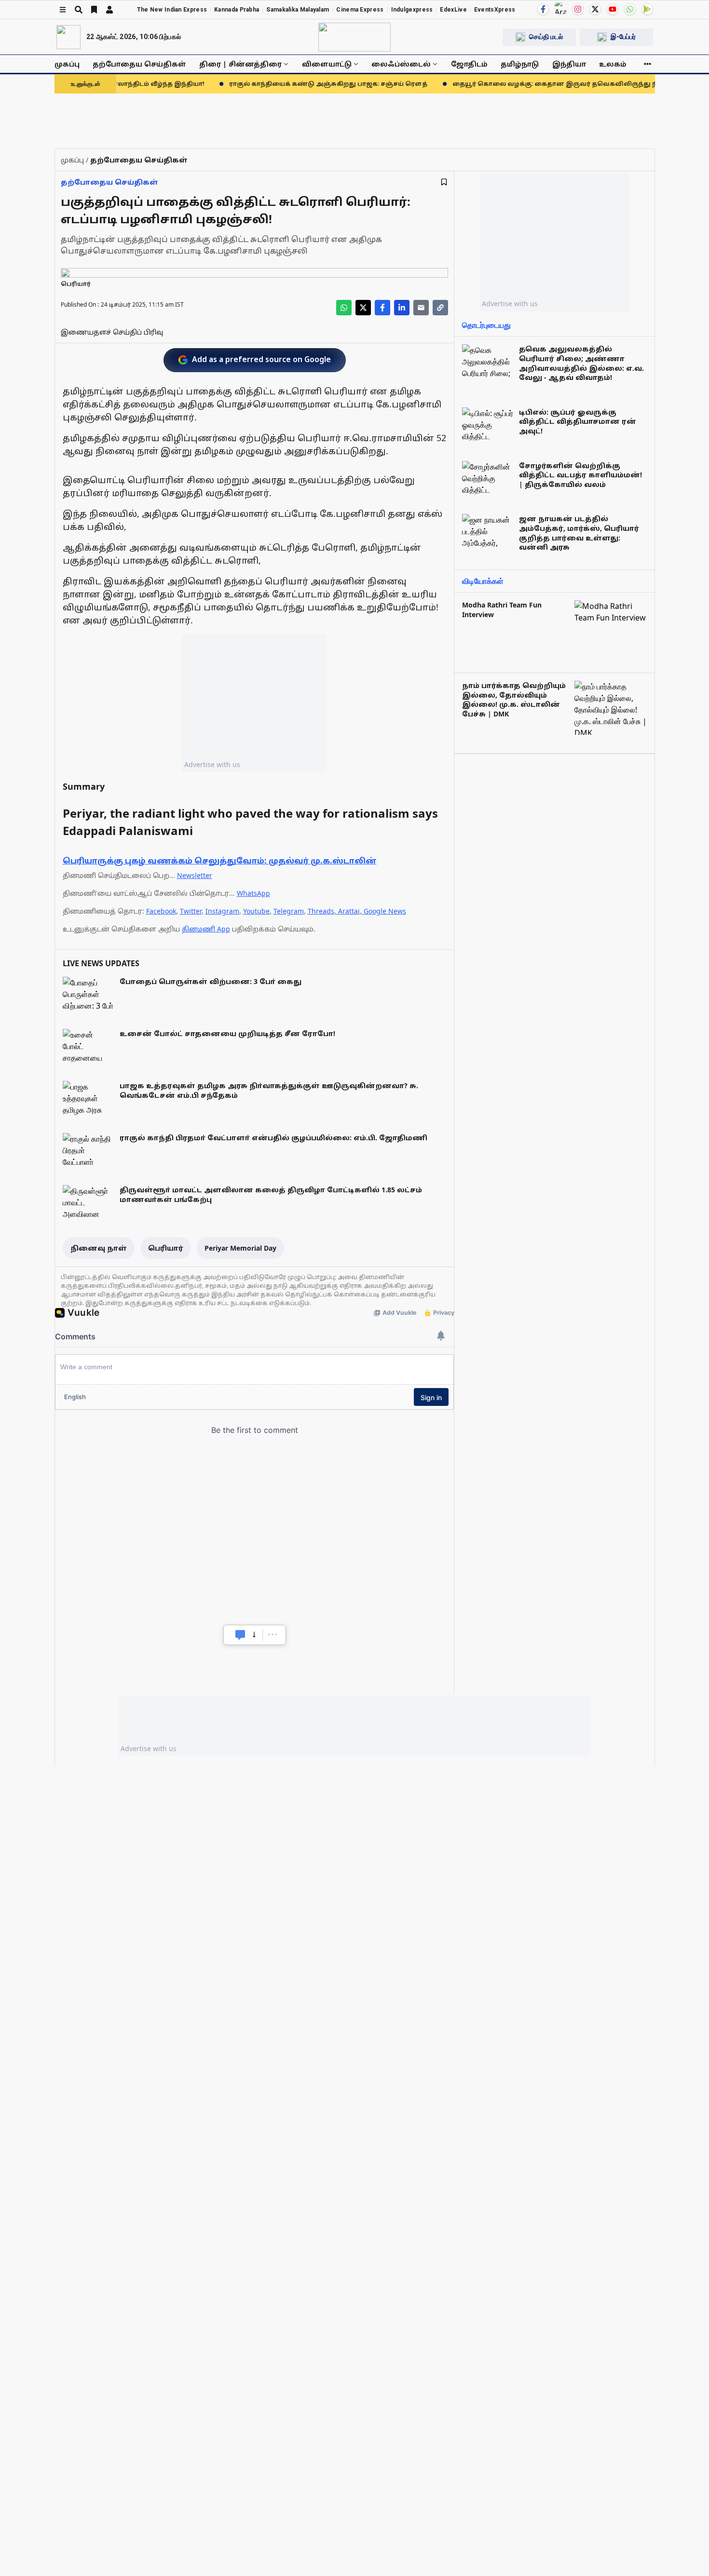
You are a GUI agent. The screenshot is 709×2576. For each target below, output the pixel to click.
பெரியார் (166, 1248)
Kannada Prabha (237, 10)
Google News (385, 911)
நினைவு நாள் (99, 1248)
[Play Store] (647, 9)
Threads (321, 911)
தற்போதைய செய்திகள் (139, 64)
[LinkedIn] (402, 308)
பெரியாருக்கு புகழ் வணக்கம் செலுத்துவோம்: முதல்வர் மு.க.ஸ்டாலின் (220, 861)
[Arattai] (560, 8)
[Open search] (79, 10)
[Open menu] (63, 10)
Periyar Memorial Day (240, 1248)
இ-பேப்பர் (623, 37)
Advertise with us (212, 764)
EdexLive (453, 10)
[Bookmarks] (94, 10)
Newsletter (195, 875)
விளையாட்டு (327, 64)
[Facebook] (543, 9)
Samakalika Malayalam (298, 10)
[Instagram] (578, 9)
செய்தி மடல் (546, 37)
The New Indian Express (172, 10)
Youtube (256, 911)
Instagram (222, 911)
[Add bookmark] (444, 182)
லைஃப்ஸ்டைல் (401, 64)
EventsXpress (495, 10)
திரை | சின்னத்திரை (240, 64)
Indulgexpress (412, 10)
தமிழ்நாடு (520, 64)
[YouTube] (613, 9)
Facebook (161, 911)
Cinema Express (360, 10)
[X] (595, 9)
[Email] (421, 308)
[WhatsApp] (630, 9)
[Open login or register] (109, 10)
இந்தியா (569, 64)
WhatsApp (253, 893)
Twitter (191, 911)
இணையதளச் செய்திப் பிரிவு (112, 332)
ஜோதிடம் (469, 64)
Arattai (349, 911)
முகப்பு (67, 64)
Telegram (289, 911)
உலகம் (613, 64)
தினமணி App (206, 929)
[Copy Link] (440, 308)
